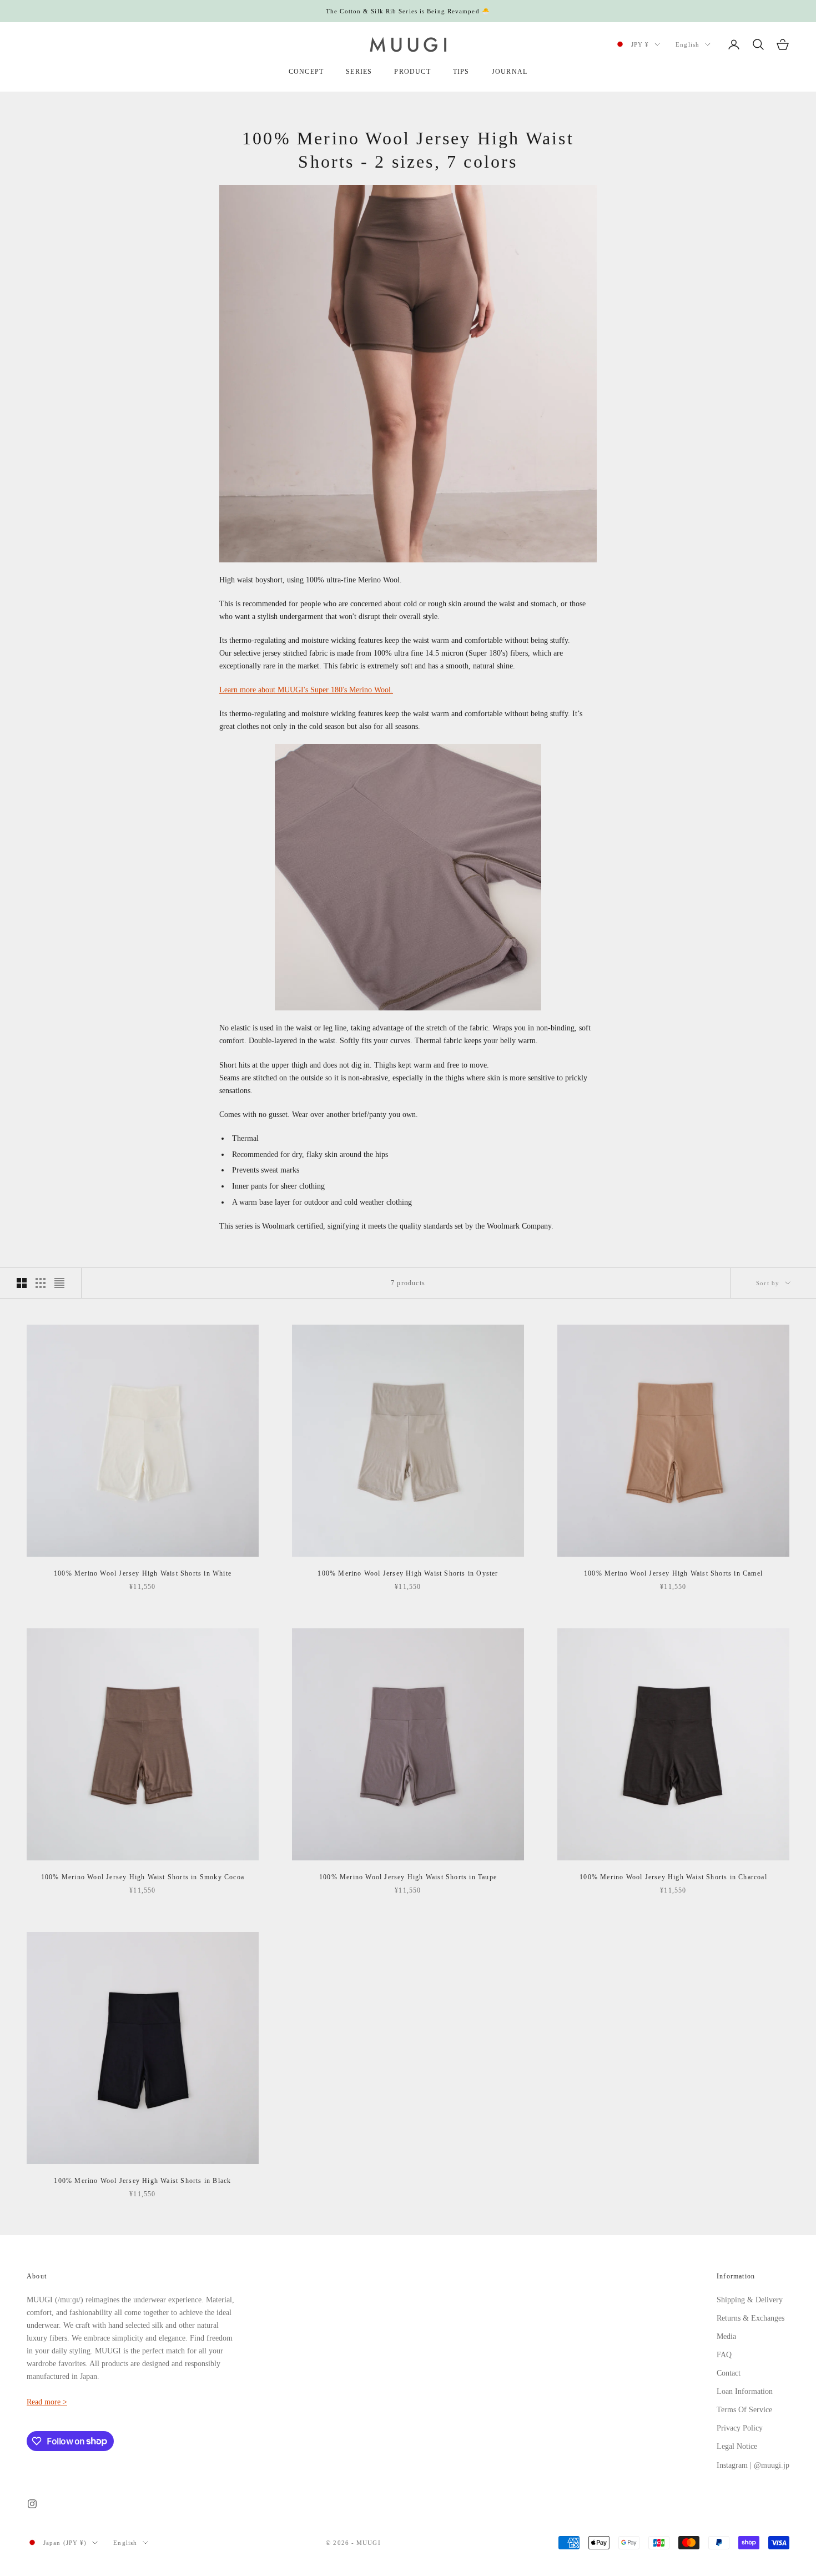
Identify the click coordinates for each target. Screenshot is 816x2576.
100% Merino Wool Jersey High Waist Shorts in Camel (673, 1573)
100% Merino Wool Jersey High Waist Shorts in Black (142, 2181)
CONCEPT (306, 72)
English (687, 44)
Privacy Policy (740, 2428)
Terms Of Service (744, 2410)
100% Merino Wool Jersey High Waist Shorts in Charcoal (673, 1877)
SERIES (359, 72)
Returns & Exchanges (750, 2318)
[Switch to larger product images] (22, 1283)
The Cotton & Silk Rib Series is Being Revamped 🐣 (408, 11)
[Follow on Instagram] (32, 2504)
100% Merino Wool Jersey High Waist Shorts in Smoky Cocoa (143, 1877)
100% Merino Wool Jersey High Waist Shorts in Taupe (408, 1877)
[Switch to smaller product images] (41, 1283)
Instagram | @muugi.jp (753, 2465)
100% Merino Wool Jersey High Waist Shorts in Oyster (408, 1573)
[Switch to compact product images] (59, 1283)
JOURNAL (510, 72)
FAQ (724, 2355)
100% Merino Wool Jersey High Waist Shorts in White (143, 1573)
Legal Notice (737, 2446)
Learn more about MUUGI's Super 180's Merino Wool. (306, 690)
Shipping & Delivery (750, 2300)
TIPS (461, 72)
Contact (729, 2373)
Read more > (47, 2402)
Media (726, 2336)
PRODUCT (412, 72)
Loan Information (745, 2391)
